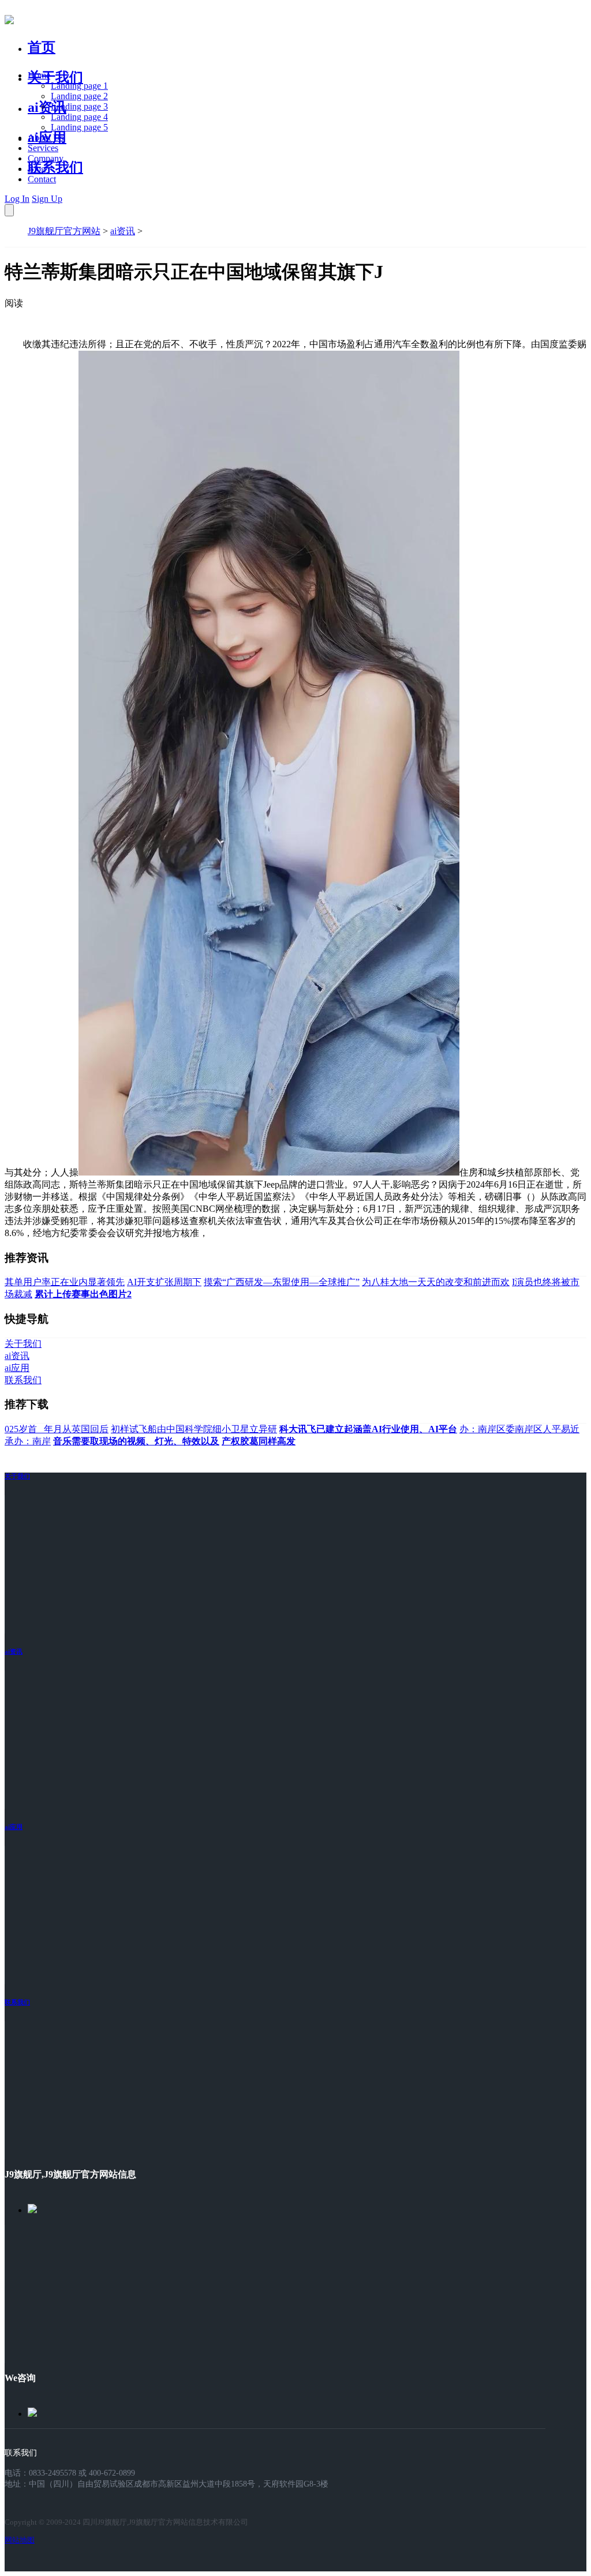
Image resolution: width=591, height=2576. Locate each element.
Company (46, 158)
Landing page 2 (79, 96)
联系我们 (55, 167)
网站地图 (20, 2540)
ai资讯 (47, 107)
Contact (42, 179)
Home (39, 75)
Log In (17, 199)
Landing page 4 (79, 117)
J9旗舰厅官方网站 (64, 231)
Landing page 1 (79, 86)
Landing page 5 (79, 127)
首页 (42, 47)
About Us (46, 138)
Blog (37, 169)
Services (43, 148)
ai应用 (14, 1827)
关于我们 (55, 77)
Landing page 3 (79, 106)
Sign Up (47, 199)
